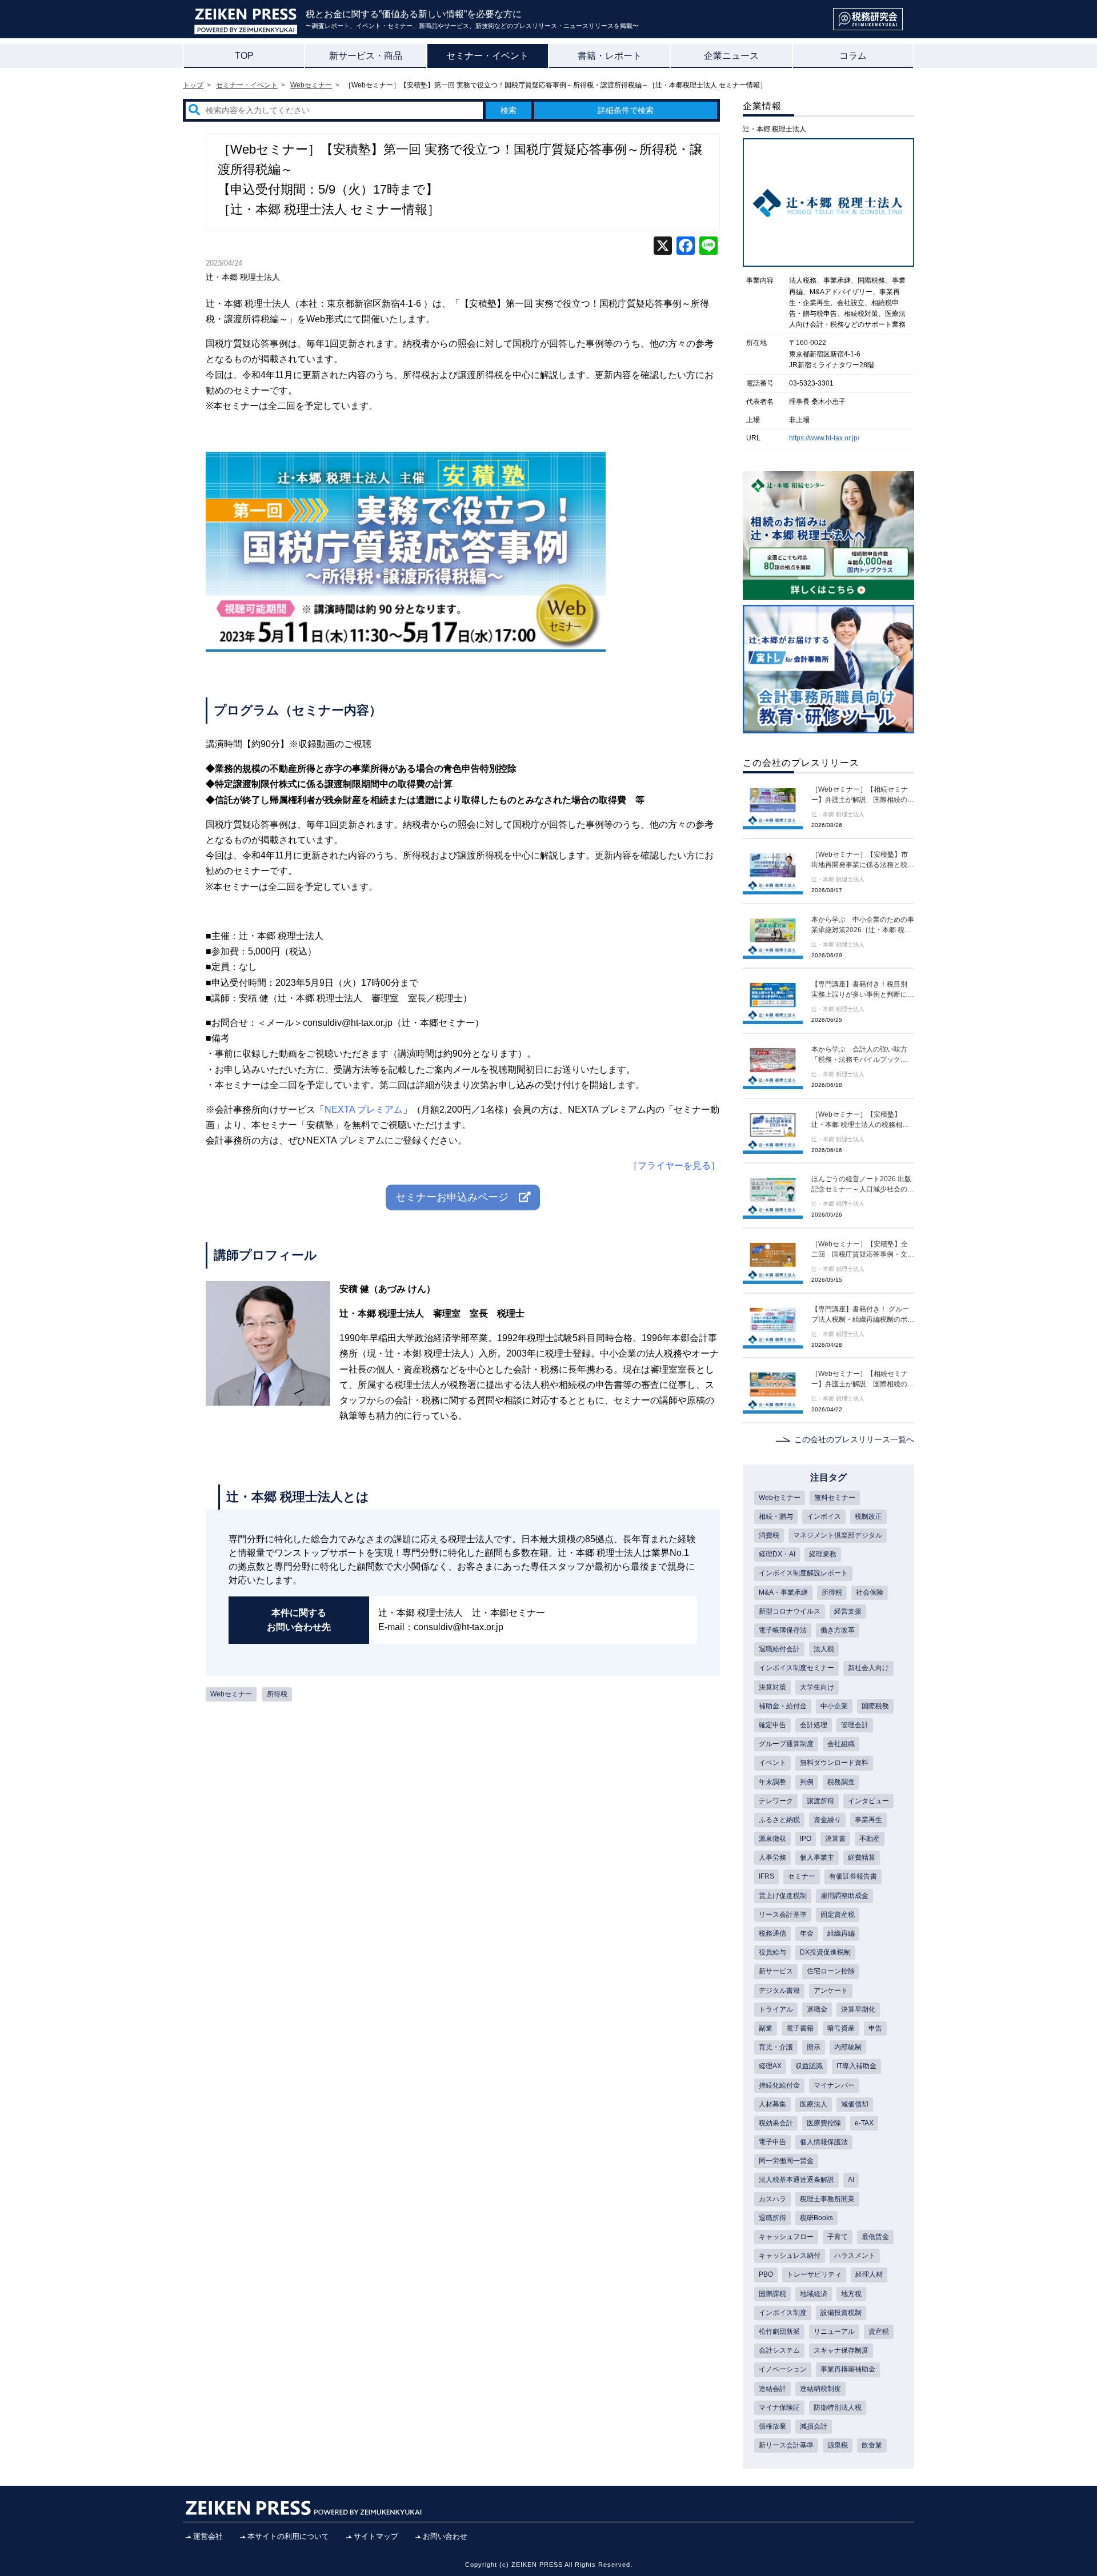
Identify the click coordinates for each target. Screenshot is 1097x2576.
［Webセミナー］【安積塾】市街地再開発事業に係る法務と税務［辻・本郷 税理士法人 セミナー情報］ (863, 860)
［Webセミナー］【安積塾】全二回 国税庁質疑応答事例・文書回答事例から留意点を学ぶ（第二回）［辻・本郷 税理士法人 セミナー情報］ (863, 1250)
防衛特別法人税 (838, 2408)
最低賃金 (875, 2237)
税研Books (816, 2218)
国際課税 (772, 2294)
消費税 (769, 1535)
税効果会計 (776, 2123)
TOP (244, 56)
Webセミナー (231, 1694)
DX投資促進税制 (825, 1952)
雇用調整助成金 (844, 1896)
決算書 (835, 1839)
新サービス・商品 (366, 56)
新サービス (776, 1971)
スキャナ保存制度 (841, 2350)
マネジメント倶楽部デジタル (838, 1535)
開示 (814, 2047)
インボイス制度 (783, 2313)
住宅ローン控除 (831, 1971)
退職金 (817, 2009)
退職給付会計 (779, 1649)
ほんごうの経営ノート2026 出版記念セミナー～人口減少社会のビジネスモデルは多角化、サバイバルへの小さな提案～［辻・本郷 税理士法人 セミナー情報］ (863, 1185)
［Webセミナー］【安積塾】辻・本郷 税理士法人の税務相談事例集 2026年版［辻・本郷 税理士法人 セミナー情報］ (862, 1120)
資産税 (879, 2332)
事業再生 (868, 1820)
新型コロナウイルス (790, 1611)
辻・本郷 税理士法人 (243, 277)
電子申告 (772, 2142)
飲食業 (872, 2445)
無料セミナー (835, 1498)
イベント (772, 1763)
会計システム (779, 2350)
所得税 (277, 1694)
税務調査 (841, 1782)
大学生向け (817, 1687)
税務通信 (772, 1933)
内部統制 (848, 2047)
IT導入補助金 (856, 2066)
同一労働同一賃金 (786, 2161)
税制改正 (868, 1516)
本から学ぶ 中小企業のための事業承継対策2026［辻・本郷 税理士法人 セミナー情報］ (863, 925)
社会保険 (870, 1592)
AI (851, 2180)
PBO (766, 2274)
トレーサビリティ (814, 2274)
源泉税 (838, 2445)
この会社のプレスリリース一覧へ (854, 1439)
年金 (807, 1933)
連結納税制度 (820, 2389)
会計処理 (814, 1725)
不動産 (870, 1839)
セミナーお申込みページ (457, 1197)
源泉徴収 (772, 1839)
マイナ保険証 (779, 2408)
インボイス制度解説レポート (803, 1573)
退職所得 (772, 2218)
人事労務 (772, 1857)
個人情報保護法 (824, 2142)
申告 (875, 2028)
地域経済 (814, 2294)
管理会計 (855, 1725)
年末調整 (772, 1782)
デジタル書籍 (779, 1991)
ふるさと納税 (779, 1820)
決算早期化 (858, 2009)
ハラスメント (855, 2256)
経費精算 (862, 1857)
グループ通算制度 (786, 1744)
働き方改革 (838, 1630)
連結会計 (772, 2389)
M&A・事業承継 (783, 1592)
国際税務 (875, 1706)
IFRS (766, 1876)
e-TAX (864, 2123)
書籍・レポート (610, 56)
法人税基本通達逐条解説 (796, 2180)
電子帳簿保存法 (783, 1630)
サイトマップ (376, 2536)
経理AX (770, 2066)
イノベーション (783, 2369)
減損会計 (814, 2426)
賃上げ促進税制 (783, 1896)
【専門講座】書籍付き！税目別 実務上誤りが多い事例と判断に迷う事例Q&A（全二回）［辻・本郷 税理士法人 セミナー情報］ (863, 990)
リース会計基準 (783, 1915)
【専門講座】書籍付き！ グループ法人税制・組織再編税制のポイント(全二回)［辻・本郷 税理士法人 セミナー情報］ (863, 1315)
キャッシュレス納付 (790, 2256)
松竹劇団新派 (779, 2332)
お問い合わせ (445, 2536)
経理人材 (869, 2274)
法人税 (824, 1649)
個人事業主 (817, 1857)
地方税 (851, 2294)
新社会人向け (868, 1668)
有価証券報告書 (853, 1876)
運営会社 (208, 2536)
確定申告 (772, 1725)
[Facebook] (686, 247)
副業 (766, 2028)
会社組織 (841, 1744)
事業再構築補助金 (848, 2369)
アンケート (831, 1991)
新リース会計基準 (786, 2445)
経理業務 (823, 1554)
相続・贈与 (776, 1516)
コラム (853, 56)
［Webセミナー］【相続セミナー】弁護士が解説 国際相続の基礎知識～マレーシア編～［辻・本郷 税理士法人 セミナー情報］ (863, 795)
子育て (838, 2237)
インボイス (824, 1516)
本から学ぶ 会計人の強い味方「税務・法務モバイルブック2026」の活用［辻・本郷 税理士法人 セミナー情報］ (861, 1055)
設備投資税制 (841, 2313)
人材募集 (772, 2104)
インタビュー (868, 1801)
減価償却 (855, 2104)
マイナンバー (834, 2085)
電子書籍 (800, 2028)
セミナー (802, 1876)
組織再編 (841, 1933)
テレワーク (776, 1801)
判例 (807, 1782)
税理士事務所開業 (827, 2199)
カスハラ (772, 2199)
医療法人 (814, 2104)
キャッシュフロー (786, 2237)
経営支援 (848, 1611)
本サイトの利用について (288, 2536)
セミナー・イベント (487, 56)
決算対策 (772, 1687)
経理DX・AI (777, 1554)
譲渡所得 (820, 1801)
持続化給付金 (779, 2085)
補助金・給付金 (783, 1706)
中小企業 (834, 1706)
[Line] (708, 247)
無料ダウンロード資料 (834, 1763)
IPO (806, 1839)
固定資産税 (838, 1915)
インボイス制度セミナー (796, 1668)
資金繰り (827, 1820)
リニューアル (834, 2332)
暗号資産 (841, 2028)
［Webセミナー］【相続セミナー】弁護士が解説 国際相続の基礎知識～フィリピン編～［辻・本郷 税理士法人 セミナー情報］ (863, 1379)
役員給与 (772, 1952)
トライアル (776, 2009)
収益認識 (809, 2066)
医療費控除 (824, 2123)
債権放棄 (772, 2426)
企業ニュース (731, 56)
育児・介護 (776, 2047)
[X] (663, 247)
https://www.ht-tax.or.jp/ (824, 438)
